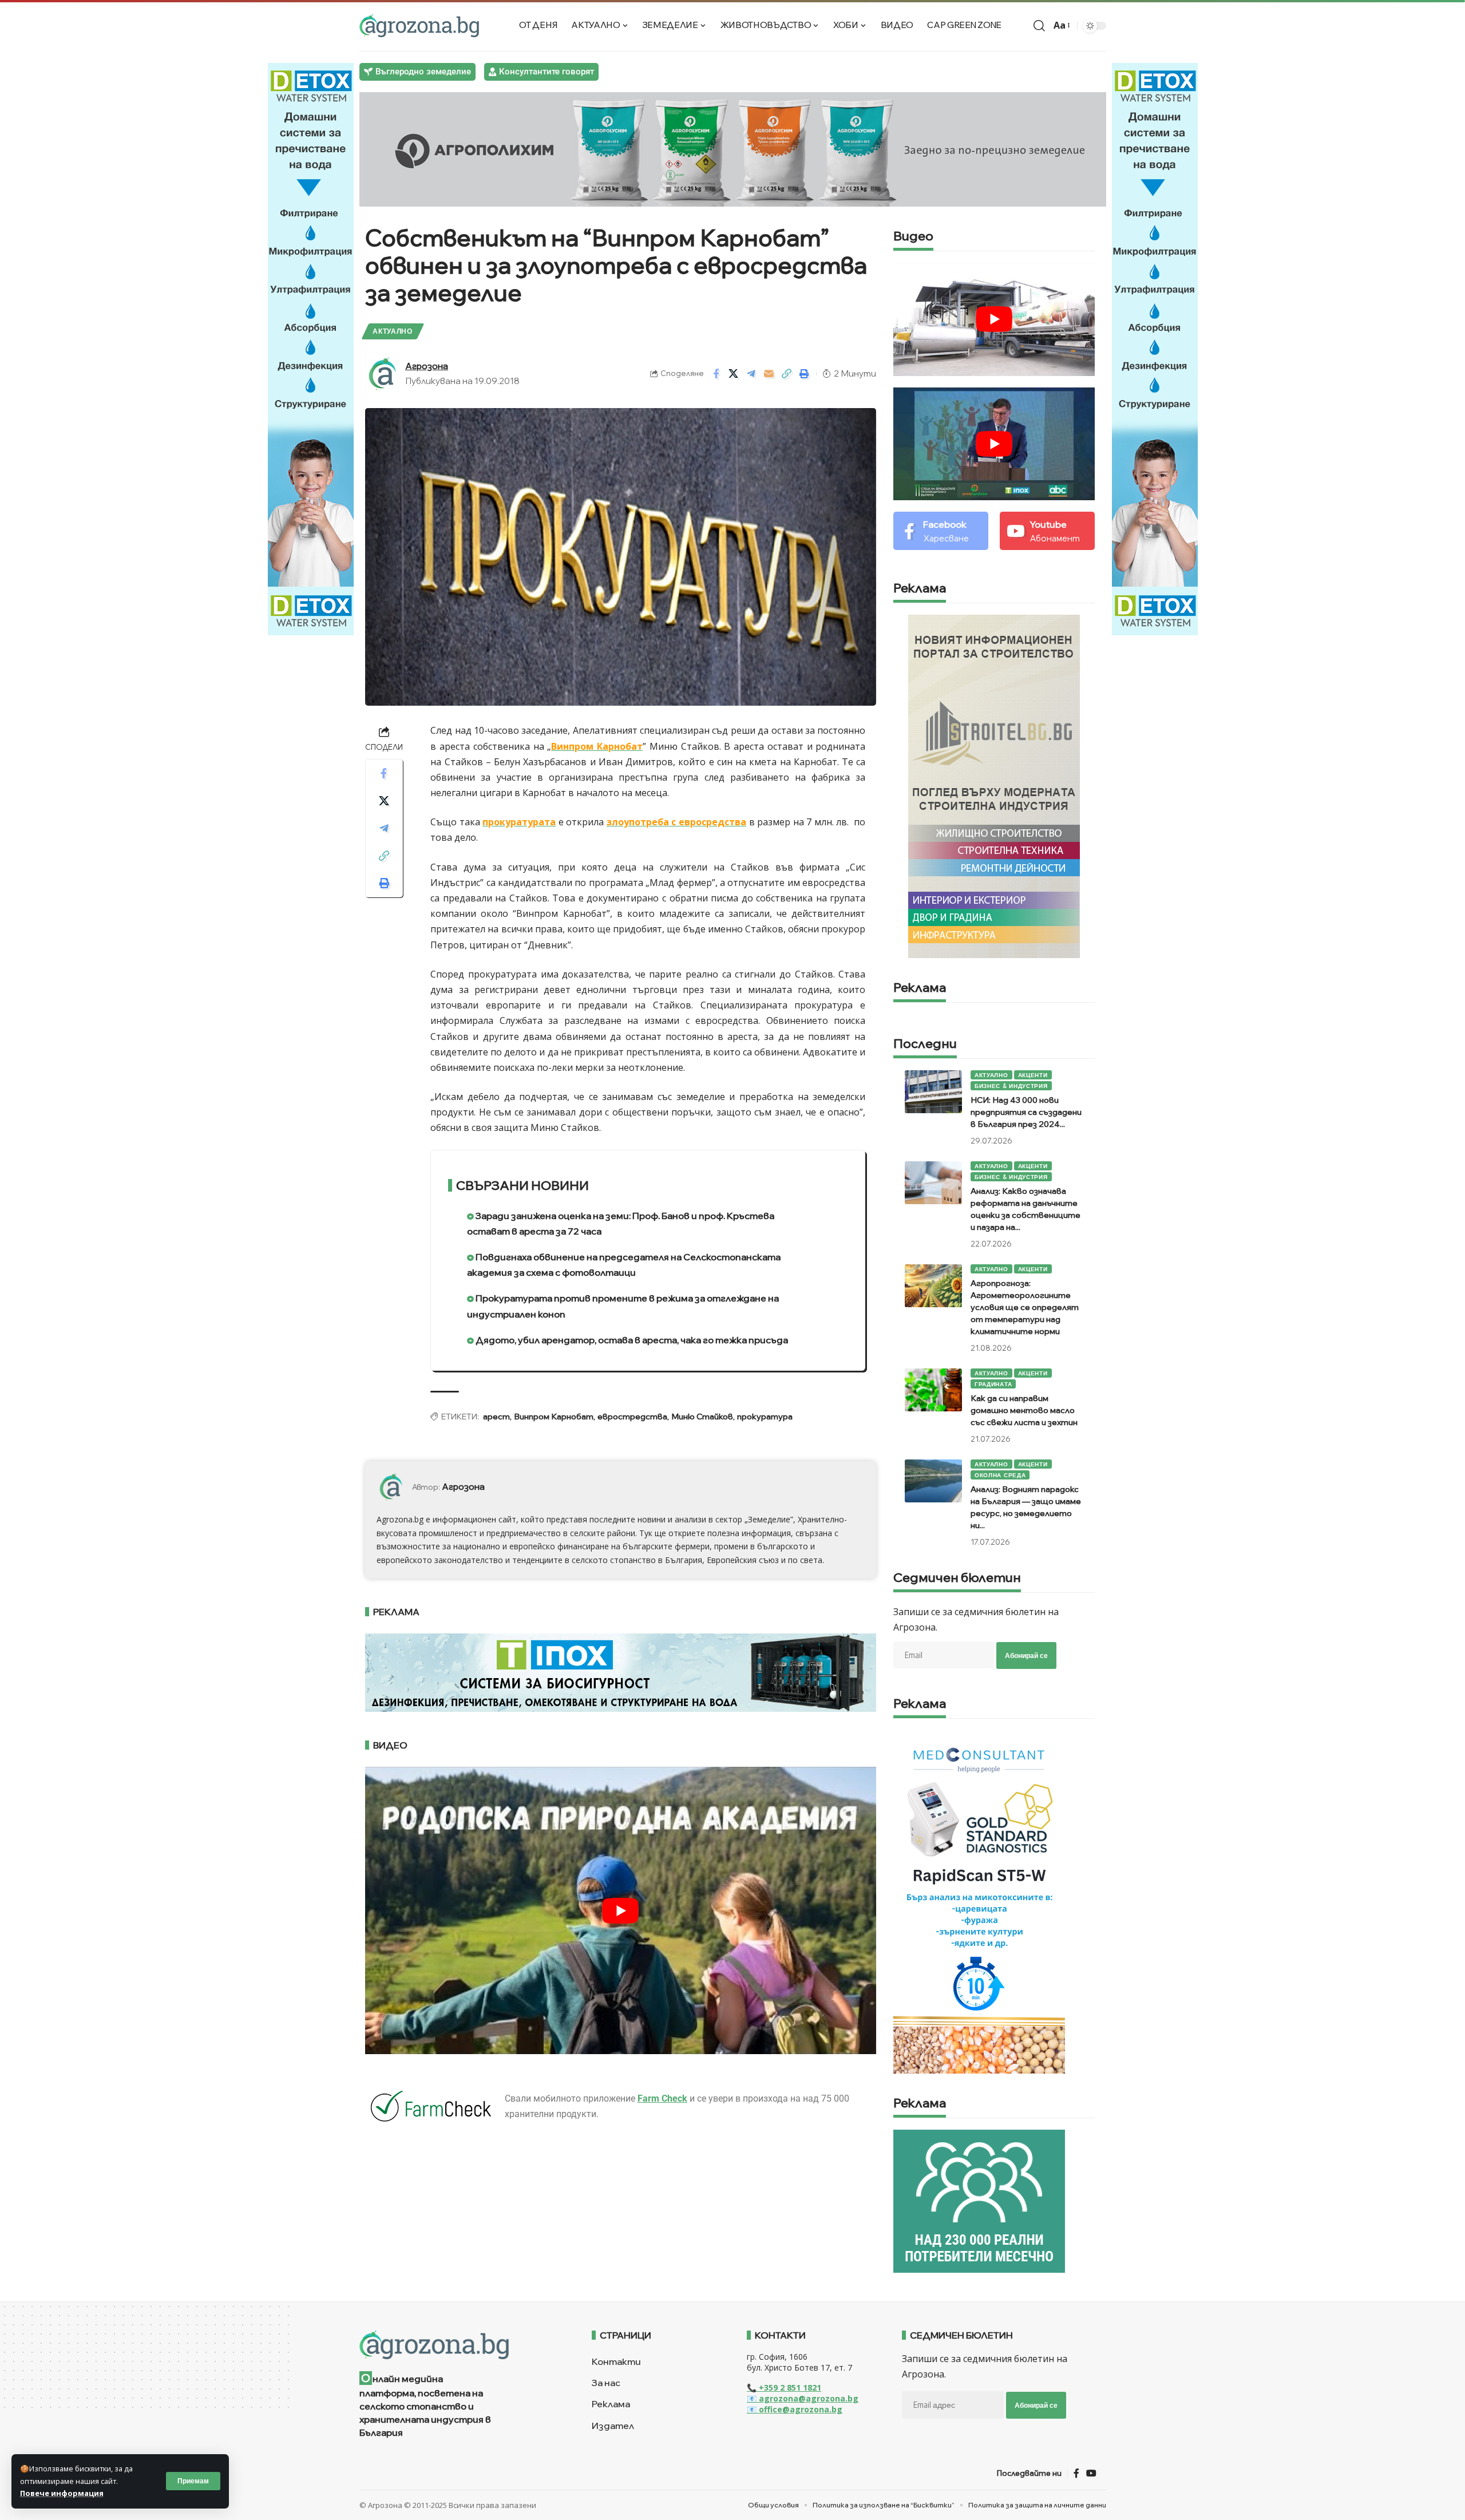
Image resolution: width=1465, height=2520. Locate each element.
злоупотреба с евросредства (676, 822)
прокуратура (765, 1417)
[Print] (805, 374)
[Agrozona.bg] (419, 26)
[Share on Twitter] (734, 374)
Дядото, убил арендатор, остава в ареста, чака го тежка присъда (631, 1340)
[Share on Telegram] (751, 374)
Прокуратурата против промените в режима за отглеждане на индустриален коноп (623, 1306)
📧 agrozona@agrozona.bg (803, 2398)
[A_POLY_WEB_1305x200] (733, 148)
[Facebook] (941, 531)
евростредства (632, 1417)
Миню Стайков (702, 1417)
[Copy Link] (787, 374)
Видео (913, 237)
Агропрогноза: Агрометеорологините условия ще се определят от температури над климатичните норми (1025, 1307)
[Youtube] (1047, 531)
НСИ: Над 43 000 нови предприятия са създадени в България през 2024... (1026, 1112)
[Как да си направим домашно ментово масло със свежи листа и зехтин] (933, 1390)
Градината (993, 1384)
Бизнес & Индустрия (1011, 1086)
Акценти (1033, 1075)
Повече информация (62, 2493)
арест (496, 1417)
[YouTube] (1091, 2473)
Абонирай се (1026, 1655)
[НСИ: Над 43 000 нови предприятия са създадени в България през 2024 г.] (933, 1092)
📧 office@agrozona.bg (795, 2409)
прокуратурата (519, 822)
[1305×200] (621, 1672)
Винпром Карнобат (597, 746)
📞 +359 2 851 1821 (784, 2388)
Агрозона (427, 366)
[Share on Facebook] (716, 374)
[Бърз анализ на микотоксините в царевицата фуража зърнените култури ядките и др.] (979, 1901)
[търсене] (1039, 26)
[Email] (769, 374)
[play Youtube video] (621, 1910)
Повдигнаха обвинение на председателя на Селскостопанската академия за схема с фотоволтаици (624, 1265)
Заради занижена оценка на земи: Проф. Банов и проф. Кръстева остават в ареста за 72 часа (621, 1223)
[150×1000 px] (311, 348)
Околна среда (1000, 1475)
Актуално (393, 331)
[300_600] (994, 785)
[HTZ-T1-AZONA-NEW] (462, 2345)
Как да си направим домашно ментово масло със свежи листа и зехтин (1024, 1410)
